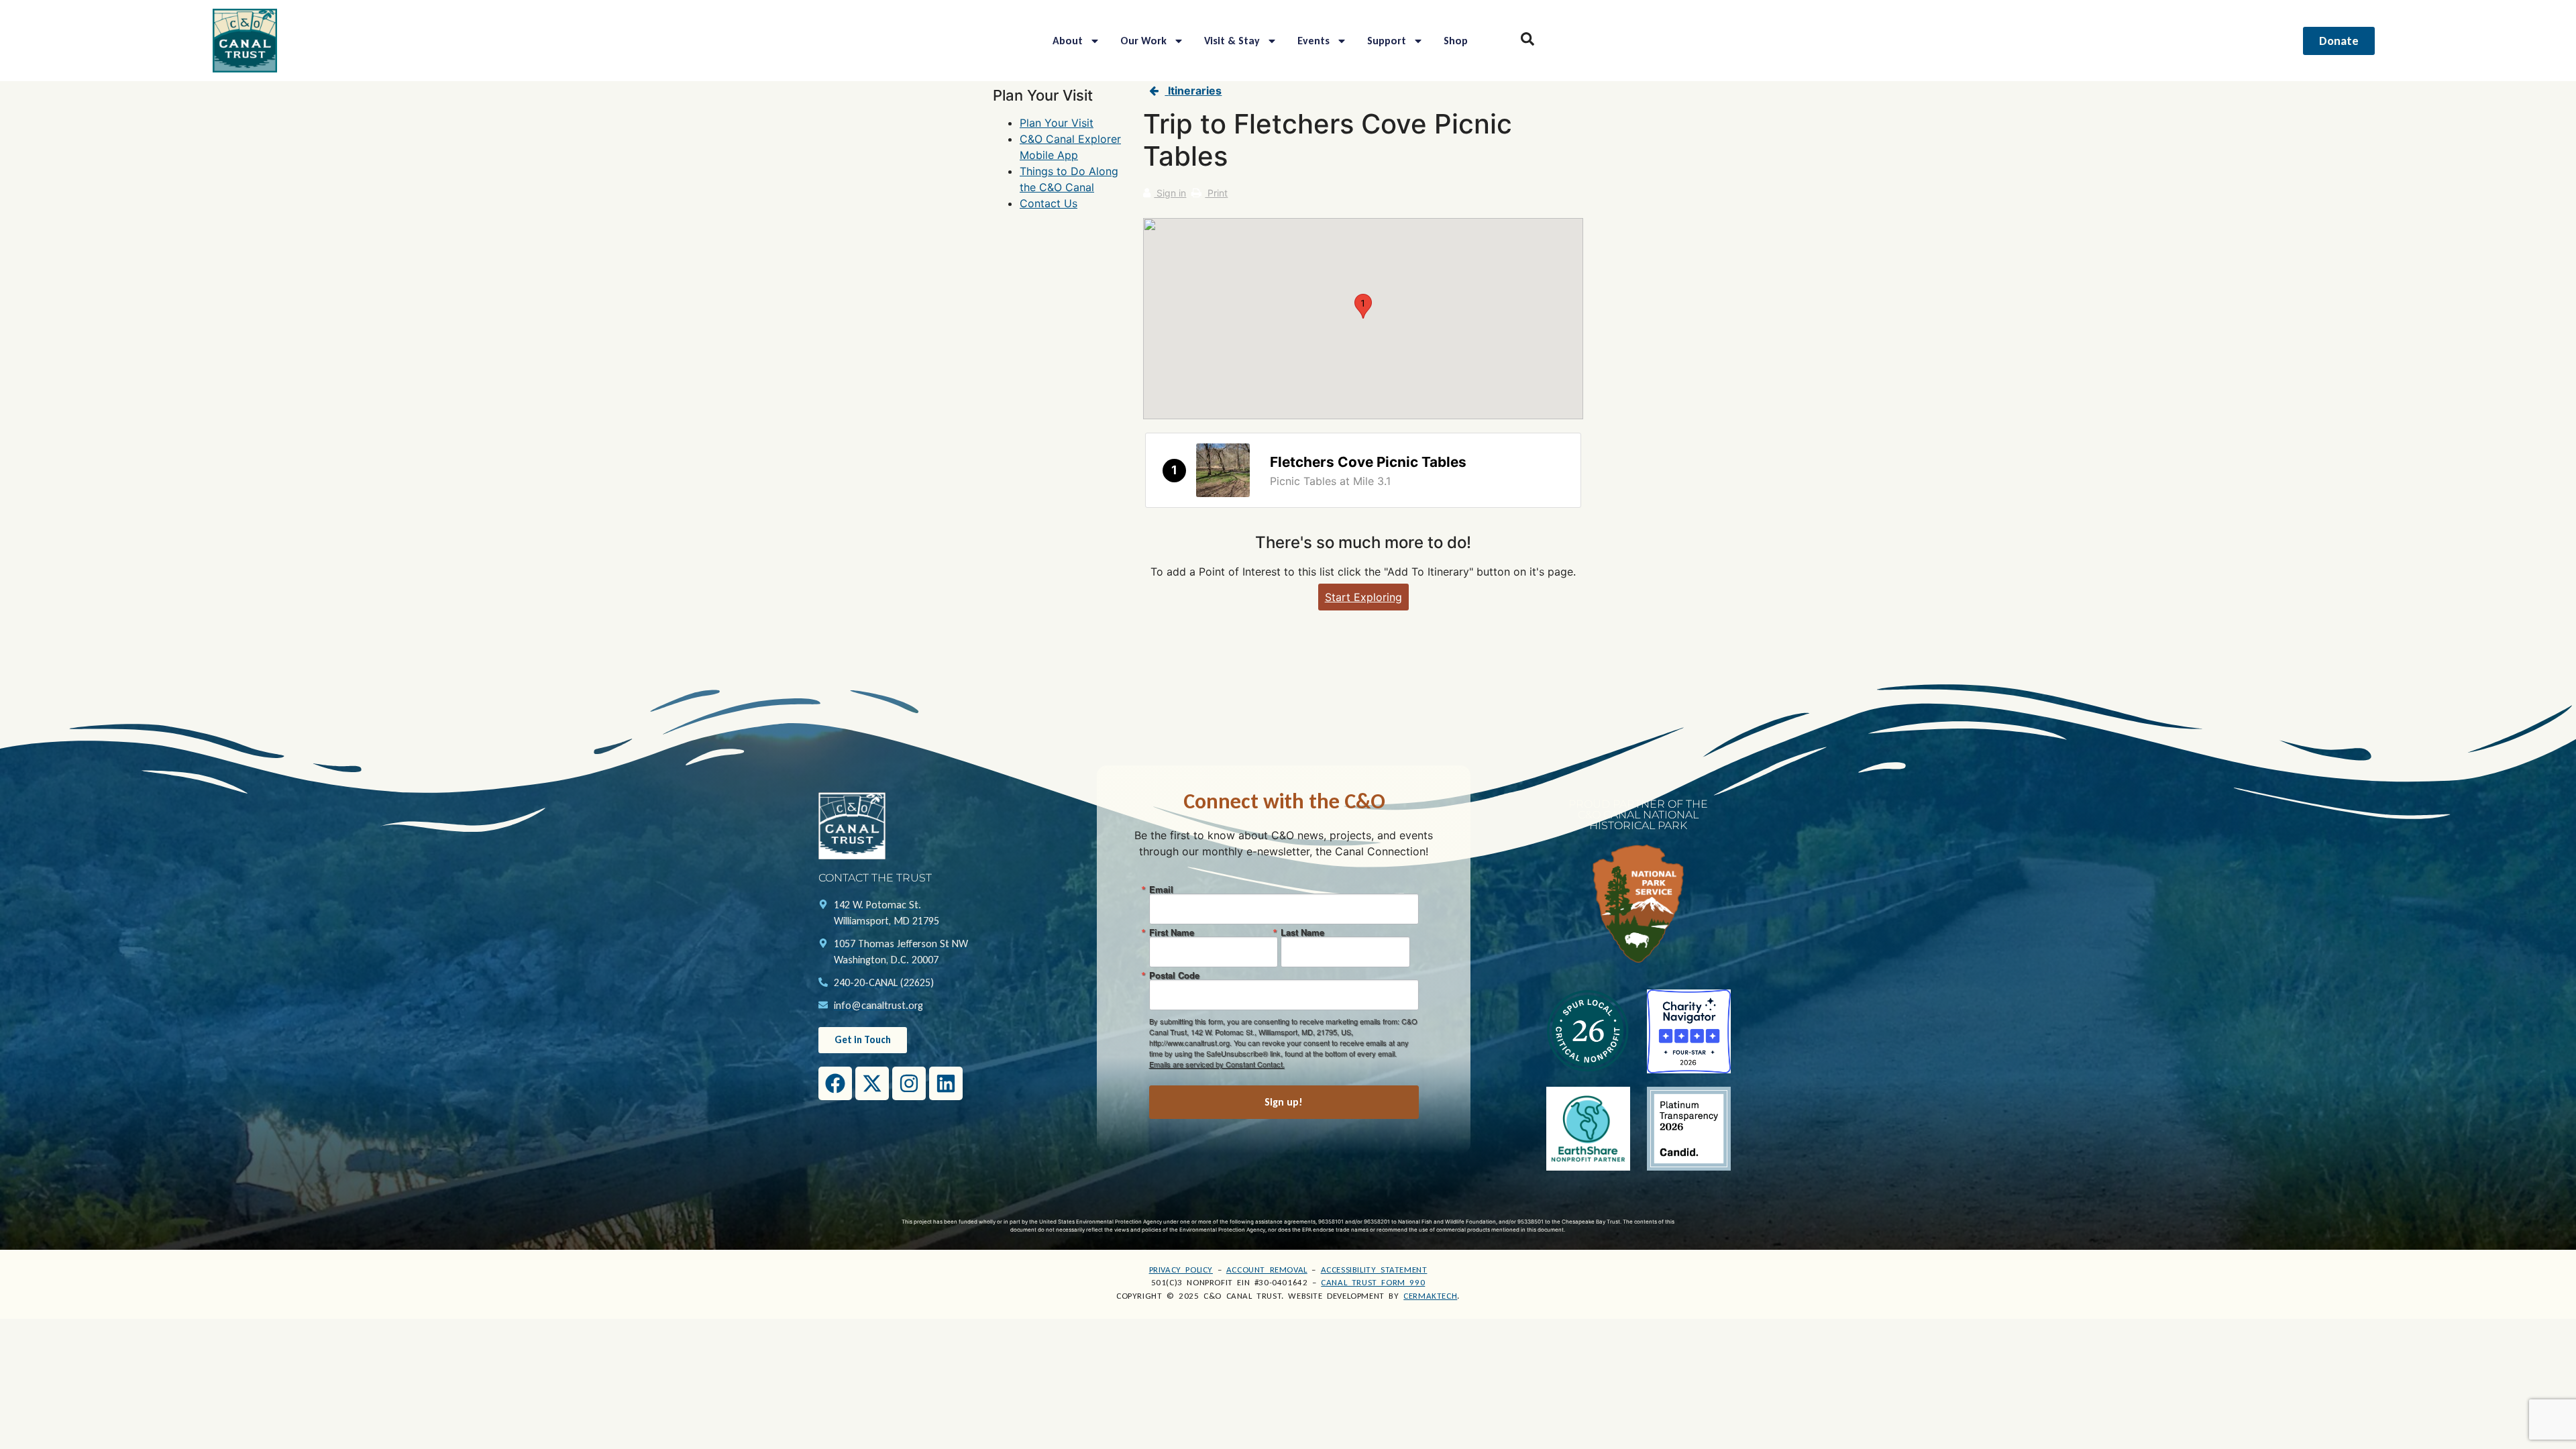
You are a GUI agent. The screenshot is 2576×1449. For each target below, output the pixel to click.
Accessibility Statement (1374, 1270)
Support (1387, 41)
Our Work (1143, 41)
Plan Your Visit (1057, 123)
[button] (1363, 306)
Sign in (1170, 193)
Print (1216, 193)
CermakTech (1430, 1296)
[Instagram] (909, 1083)
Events (1313, 41)
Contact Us (1049, 203)
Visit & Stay (1232, 41)
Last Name (1302, 932)
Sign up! (1284, 1102)
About (1068, 41)
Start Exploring (1363, 597)
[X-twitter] (872, 1083)
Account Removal (1267, 1270)
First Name (1172, 932)
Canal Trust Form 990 (1373, 1282)
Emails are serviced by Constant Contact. (1217, 1064)
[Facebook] (835, 1083)
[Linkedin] (946, 1083)
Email (1161, 889)
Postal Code (1174, 975)
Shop (1456, 41)
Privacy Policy (1181, 1270)
